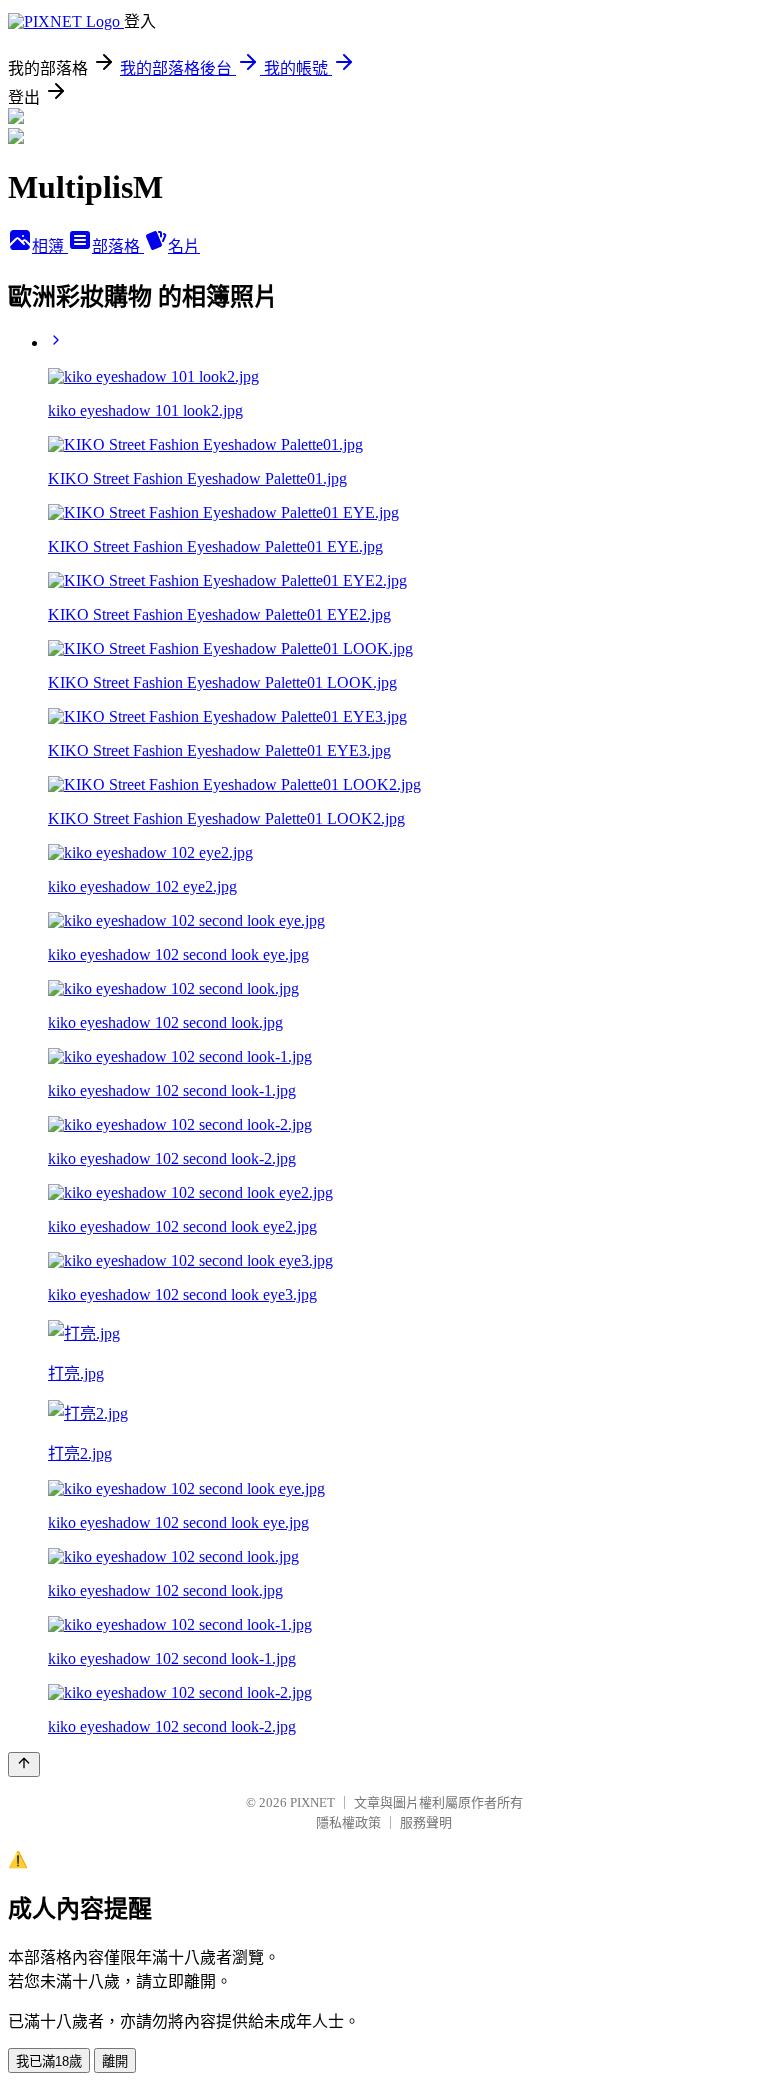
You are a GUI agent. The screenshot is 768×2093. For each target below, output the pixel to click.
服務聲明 (426, 1822)
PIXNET (312, 1802)
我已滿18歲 (49, 2061)
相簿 (50, 246)
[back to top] (24, 1764)
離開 (115, 2061)
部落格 (118, 246)
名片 (184, 246)
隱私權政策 (348, 1822)
